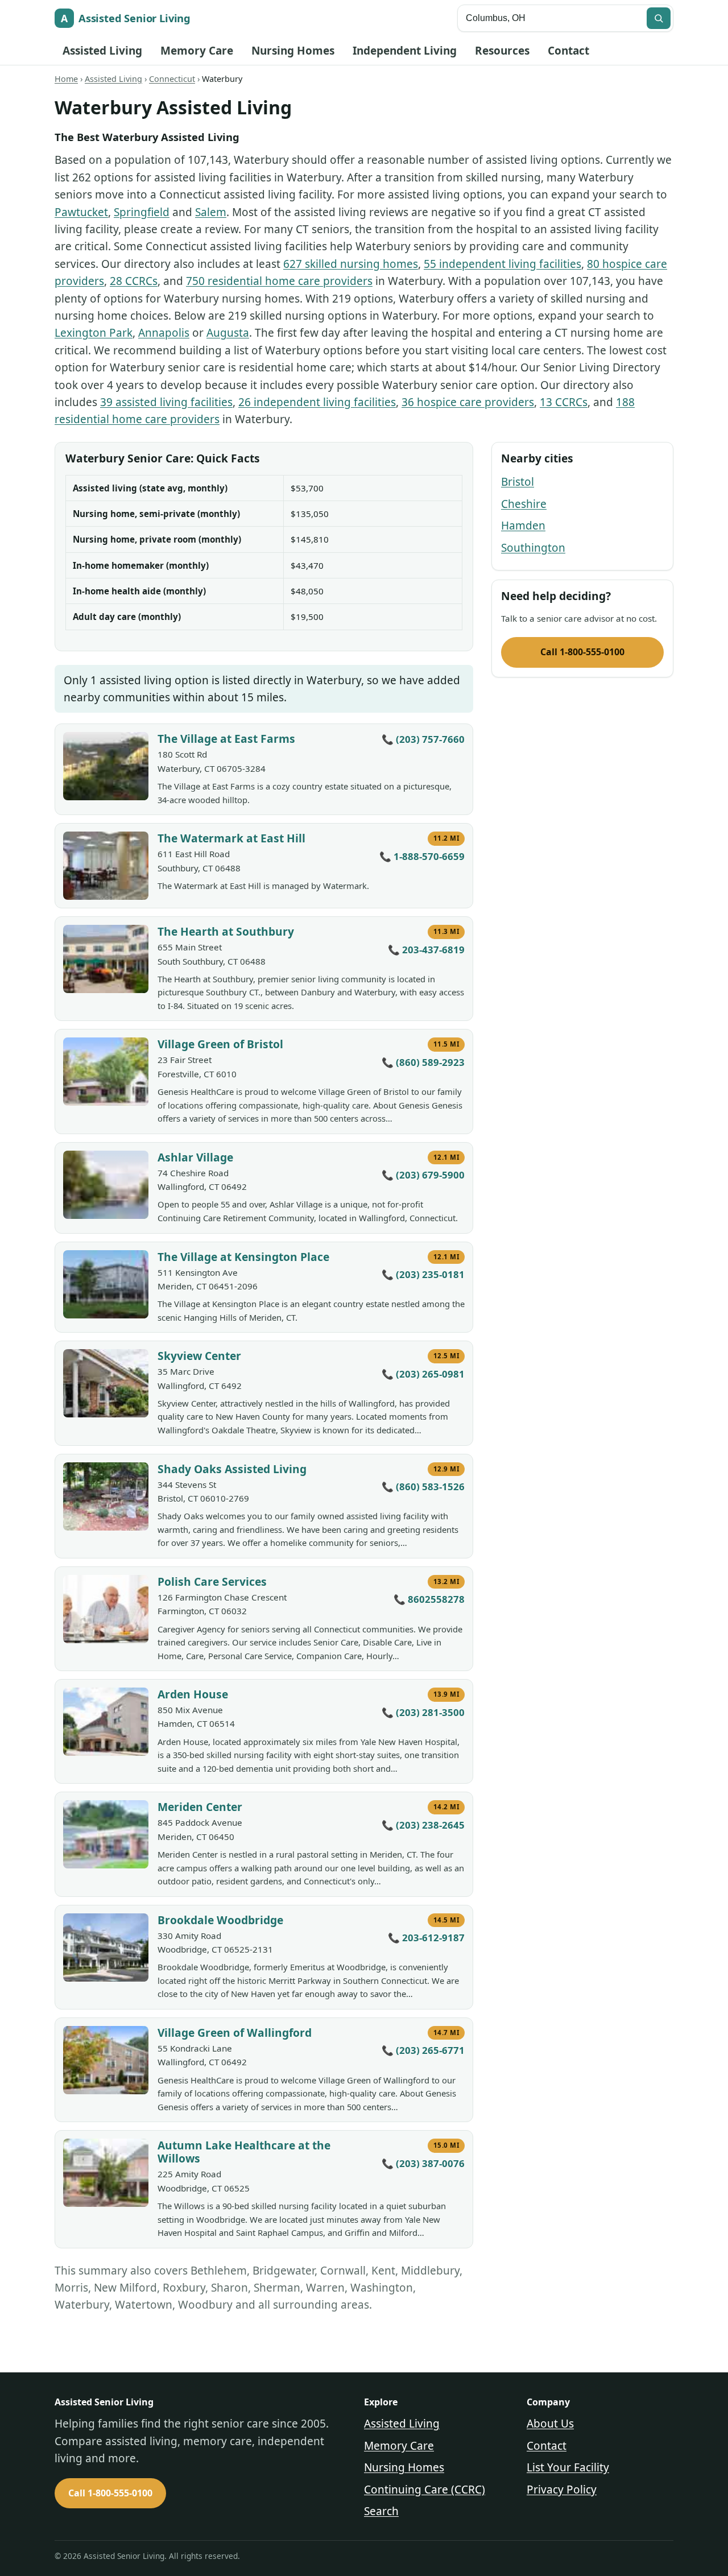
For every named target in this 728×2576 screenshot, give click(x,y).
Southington (533, 548)
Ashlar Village (195, 1157)
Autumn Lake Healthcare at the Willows (244, 2152)
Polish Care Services (212, 1581)
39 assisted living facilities (166, 402)
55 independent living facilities (502, 264)
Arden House (193, 1694)
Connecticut (172, 79)
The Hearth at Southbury (226, 931)
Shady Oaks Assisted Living (232, 1469)
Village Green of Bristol (220, 1044)
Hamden (523, 526)
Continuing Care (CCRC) (425, 2490)
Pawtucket (81, 212)
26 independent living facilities (317, 402)
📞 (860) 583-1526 (423, 1487)
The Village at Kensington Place (243, 1257)
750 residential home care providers (279, 281)
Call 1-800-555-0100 (582, 652)
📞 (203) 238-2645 (423, 1825)
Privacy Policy (562, 2490)
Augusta (228, 333)
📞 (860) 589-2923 (423, 1062)
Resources (502, 51)
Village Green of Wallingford (235, 2033)
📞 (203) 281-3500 (423, 1712)
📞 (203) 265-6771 (423, 2050)
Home (66, 79)
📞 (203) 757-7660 (423, 739)
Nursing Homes (293, 51)
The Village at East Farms (226, 739)
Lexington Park (94, 333)
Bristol (518, 482)
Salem (211, 212)
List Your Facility (568, 2467)
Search (381, 2511)
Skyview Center (199, 1356)
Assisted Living (102, 51)
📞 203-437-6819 (426, 950)
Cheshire (524, 504)
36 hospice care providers (468, 402)
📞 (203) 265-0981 (423, 1374)
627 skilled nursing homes (351, 264)
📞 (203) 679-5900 (423, 1175)
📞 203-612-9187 (426, 1938)
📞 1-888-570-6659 (422, 856)
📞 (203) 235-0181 (423, 1274)
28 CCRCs (134, 281)
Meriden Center (200, 1807)
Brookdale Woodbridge (220, 1920)
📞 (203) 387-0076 (423, 2163)
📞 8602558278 (429, 1599)
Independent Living (405, 51)
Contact (568, 51)
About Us (550, 2424)
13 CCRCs (564, 402)
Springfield (142, 212)
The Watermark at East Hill (231, 838)
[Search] (659, 18)
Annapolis (164, 333)
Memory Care (197, 51)
